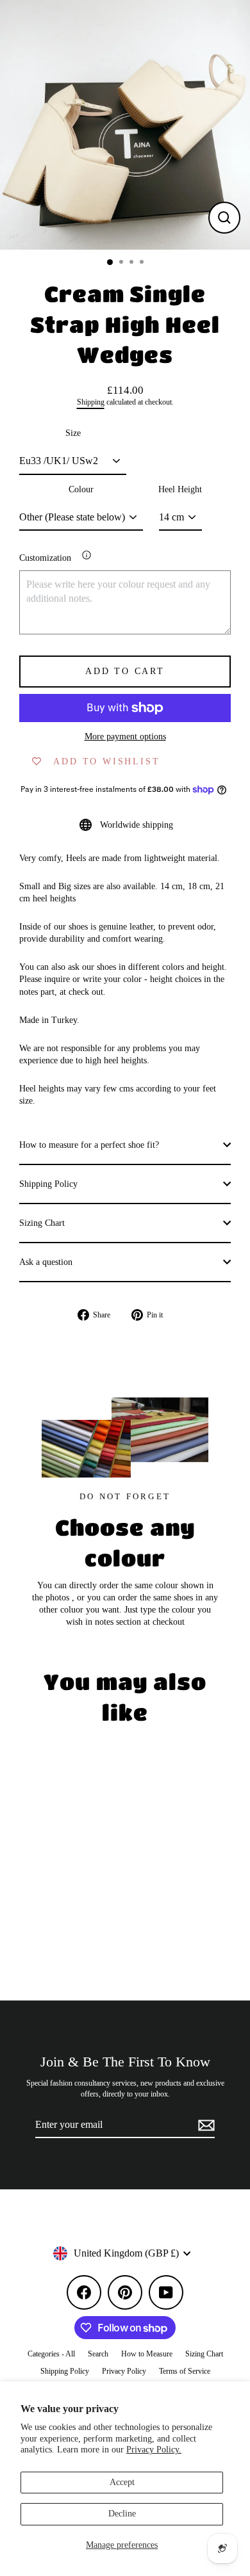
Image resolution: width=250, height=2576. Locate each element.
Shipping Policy (48, 1184)
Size (73, 433)
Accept (122, 2482)
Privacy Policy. (154, 2450)
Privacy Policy (124, 2371)
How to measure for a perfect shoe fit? (89, 1145)
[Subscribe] (204, 2125)
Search (98, 2354)
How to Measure (147, 2354)
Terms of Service (185, 2371)
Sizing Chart (42, 1223)
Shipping (91, 402)
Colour (81, 489)
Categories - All (51, 2354)
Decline (122, 2514)
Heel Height (180, 489)
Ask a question (46, 1262)
